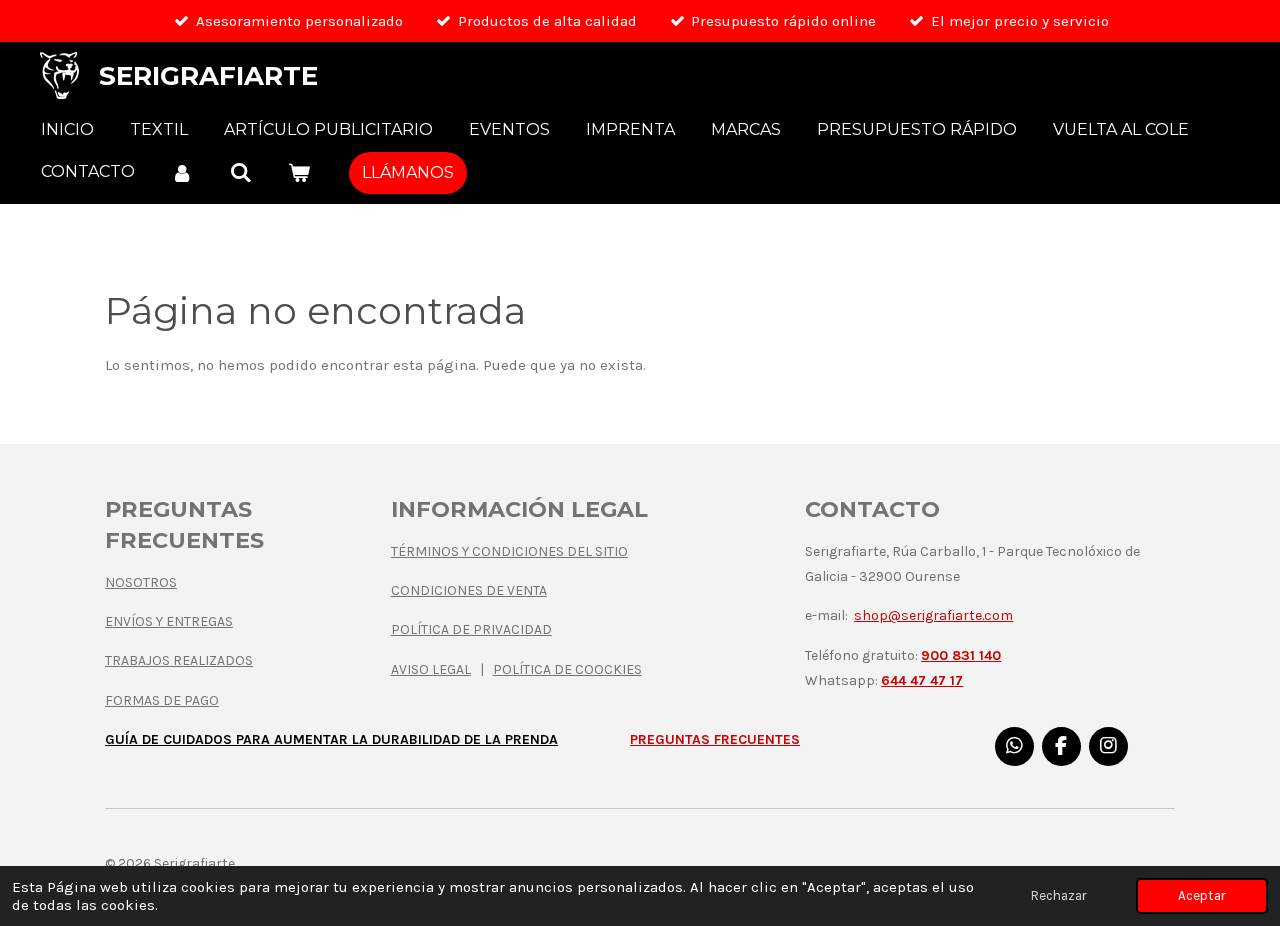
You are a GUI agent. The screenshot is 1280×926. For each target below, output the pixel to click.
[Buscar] (240, 172)
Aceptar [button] (1202, 895)
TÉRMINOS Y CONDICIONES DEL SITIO (509, 551)
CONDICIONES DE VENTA (469, 590)
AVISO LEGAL (431, 669)
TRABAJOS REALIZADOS (179, 660)
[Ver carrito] (299, 172)
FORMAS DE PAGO (162, 700)
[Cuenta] (182, 172)
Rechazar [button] (1059, 895)
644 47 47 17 (922, 680)
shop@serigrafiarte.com (933, 615)
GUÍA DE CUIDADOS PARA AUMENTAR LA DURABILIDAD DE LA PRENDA (331, 739)
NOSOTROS (141, 582)
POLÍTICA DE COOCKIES (567, 669)
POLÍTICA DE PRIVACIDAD (471, 629)
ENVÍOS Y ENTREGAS (169, 621)
